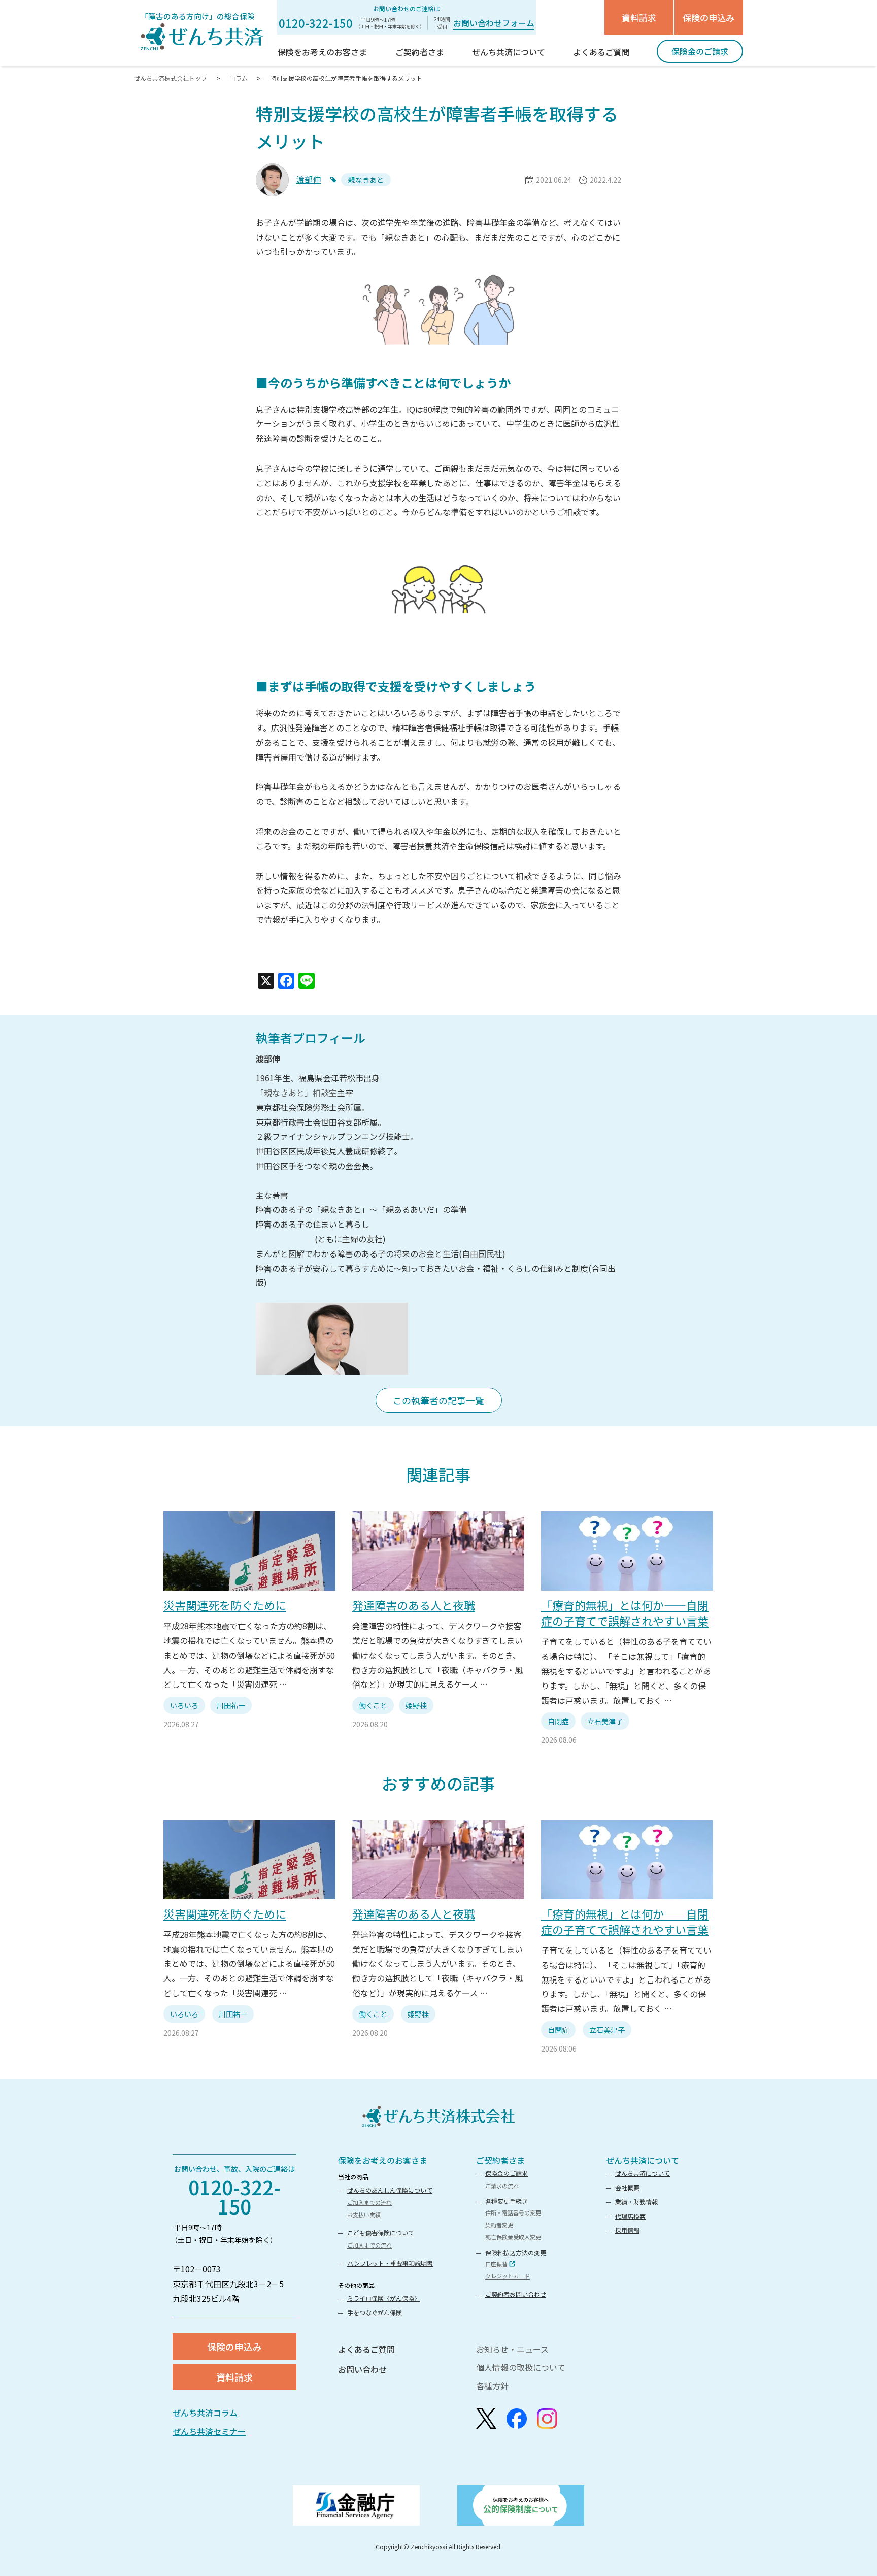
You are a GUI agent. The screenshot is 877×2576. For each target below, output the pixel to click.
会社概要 (627, 2187)
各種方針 (492, 2386)
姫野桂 (416, 1705)
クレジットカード (508, 2276)
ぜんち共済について (643, 2160)
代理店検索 (630, 2216)
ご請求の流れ (502, 2186)
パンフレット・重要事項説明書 (390, 2263)
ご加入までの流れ (369, 2202)
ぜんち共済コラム (205, 2413)
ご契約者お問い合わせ (516, 2294)
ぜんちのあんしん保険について (390, 2190)
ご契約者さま (500, 2160)
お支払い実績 (364, 2215)
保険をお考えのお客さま (383, 2160)
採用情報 (627, 2230)
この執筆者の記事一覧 (438, 1400)
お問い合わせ (362, 2369)
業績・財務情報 (636, 2202)
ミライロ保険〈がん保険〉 (384, 2298)
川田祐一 (231, 1705)
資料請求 (639, 18)
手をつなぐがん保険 (375, 2312)
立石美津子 (605, 1721)
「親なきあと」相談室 (296, 1093)
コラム (239, 78)
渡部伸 (309, 179)
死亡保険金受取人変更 (513, 2237)
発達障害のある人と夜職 (414, 1605)
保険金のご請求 (507, 2173)
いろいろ (184, 1705)
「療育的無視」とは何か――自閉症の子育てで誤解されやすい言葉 (625, 1613)
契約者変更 (499, 2225)
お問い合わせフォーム (494, 23)
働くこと (373, 1705)
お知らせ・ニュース (512, 2349)
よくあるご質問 (366, 2349)
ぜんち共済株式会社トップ (171, 78)
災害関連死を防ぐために (225, 1605)
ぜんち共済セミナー (209, 2431)
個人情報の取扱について (521, 2367)
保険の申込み (709, 18)
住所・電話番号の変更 (513, 2212)
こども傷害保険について (381, 2233)
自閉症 (558, 1721)
